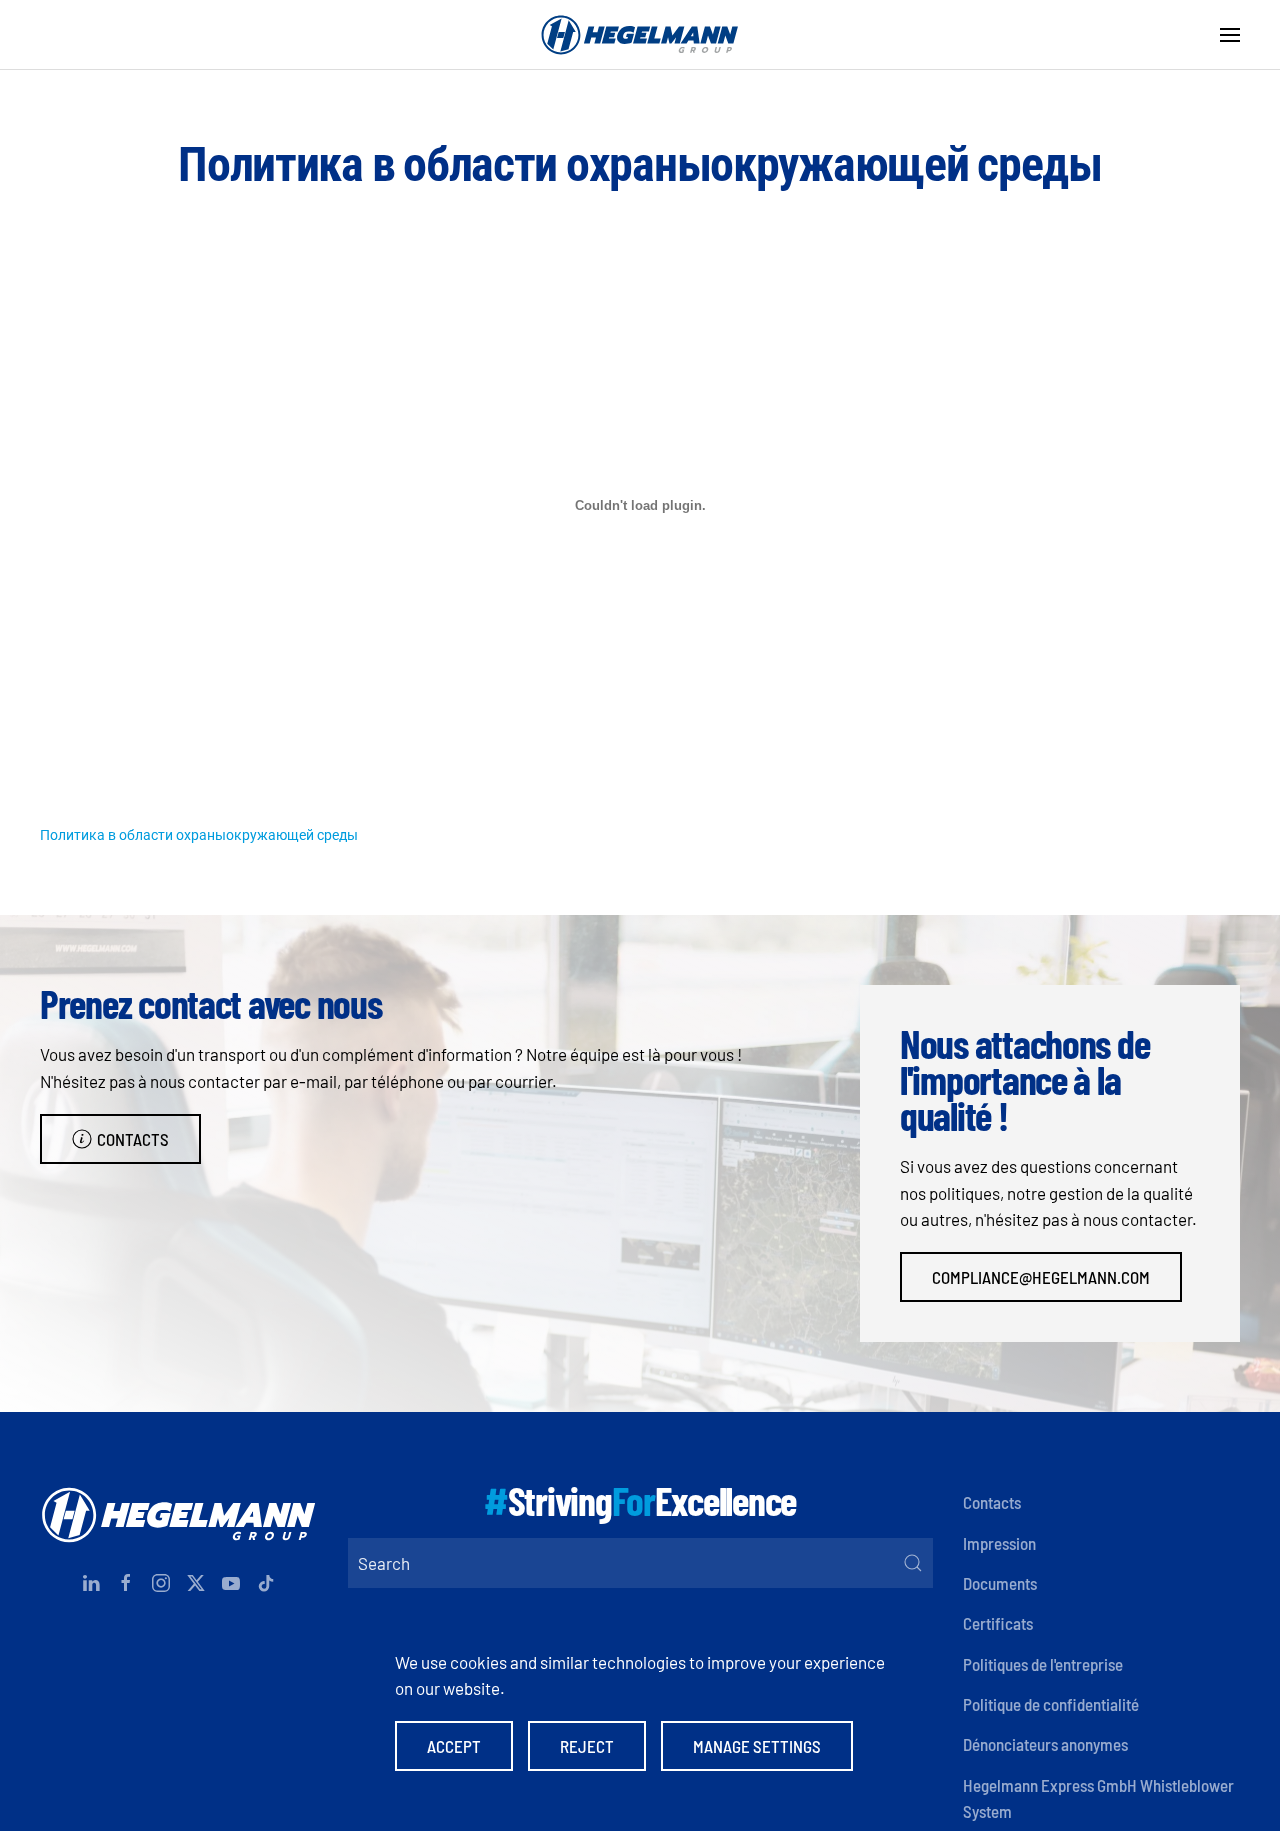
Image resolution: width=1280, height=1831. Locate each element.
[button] (1230, 35)
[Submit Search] (913, 1563)
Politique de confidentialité (1051, 1704)
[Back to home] (640, 35)
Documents (1000, 1583)
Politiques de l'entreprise (1043, 1664)
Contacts (133, 1139)
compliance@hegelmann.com (1041, 1277)
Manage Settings (757, 1746)
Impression (999, 1543)
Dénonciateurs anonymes (1045, 1744)
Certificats (998, 1623)
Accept (454, 1746)
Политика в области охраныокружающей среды (199, 834)
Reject (587, 1746)
